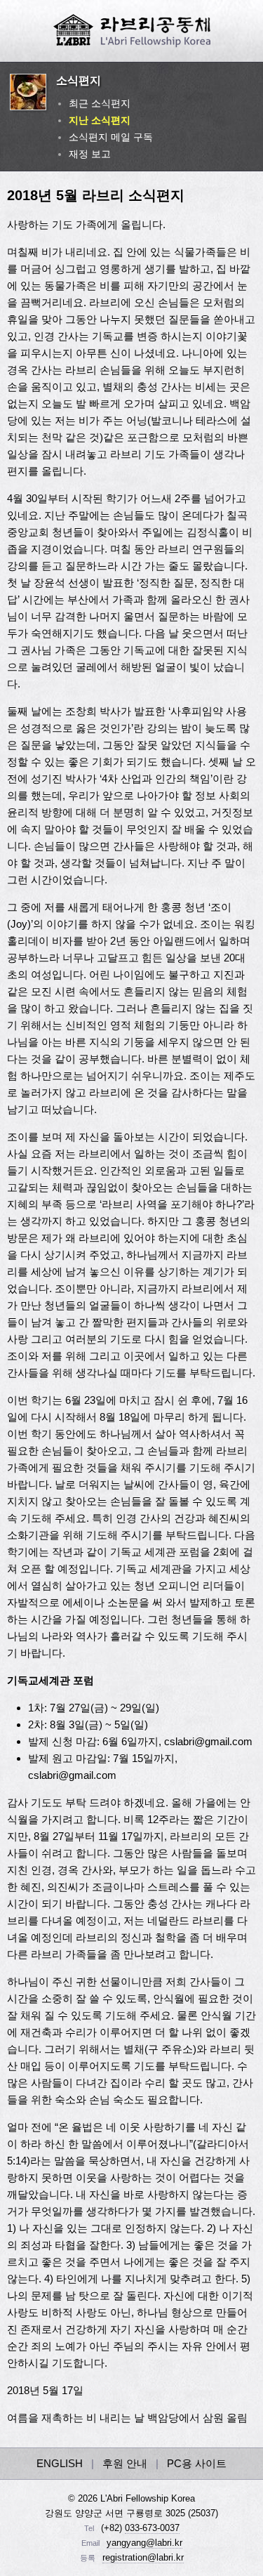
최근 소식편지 (100, 103)
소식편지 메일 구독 (111, 137)
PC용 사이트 (197, 2463)
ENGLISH (60, 2463)
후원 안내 (125, 2463)
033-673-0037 (152, 2528)
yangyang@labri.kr (144, 2543)
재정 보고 (90, 154)
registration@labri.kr (143, 2557)
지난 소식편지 (100, 120)
